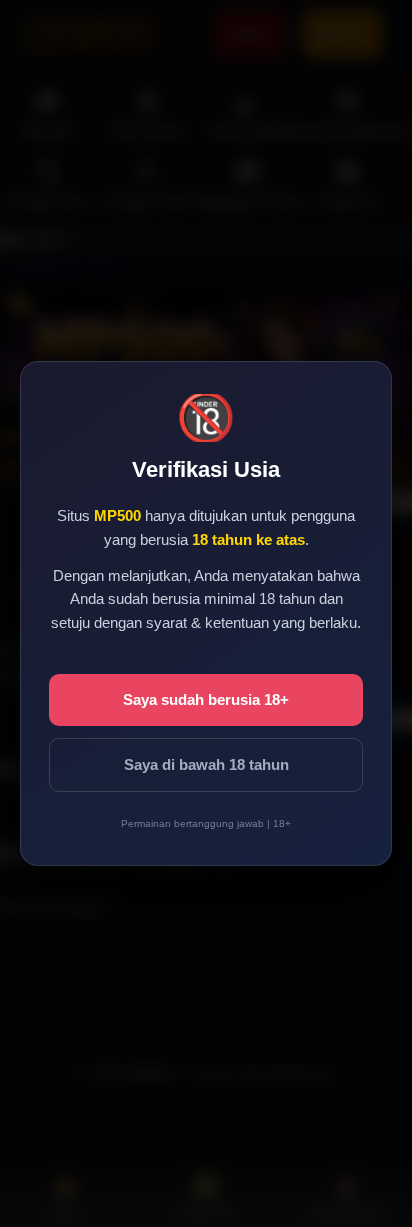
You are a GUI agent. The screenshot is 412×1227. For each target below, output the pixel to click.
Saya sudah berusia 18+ (206, 699)
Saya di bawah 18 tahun (206, 764)
